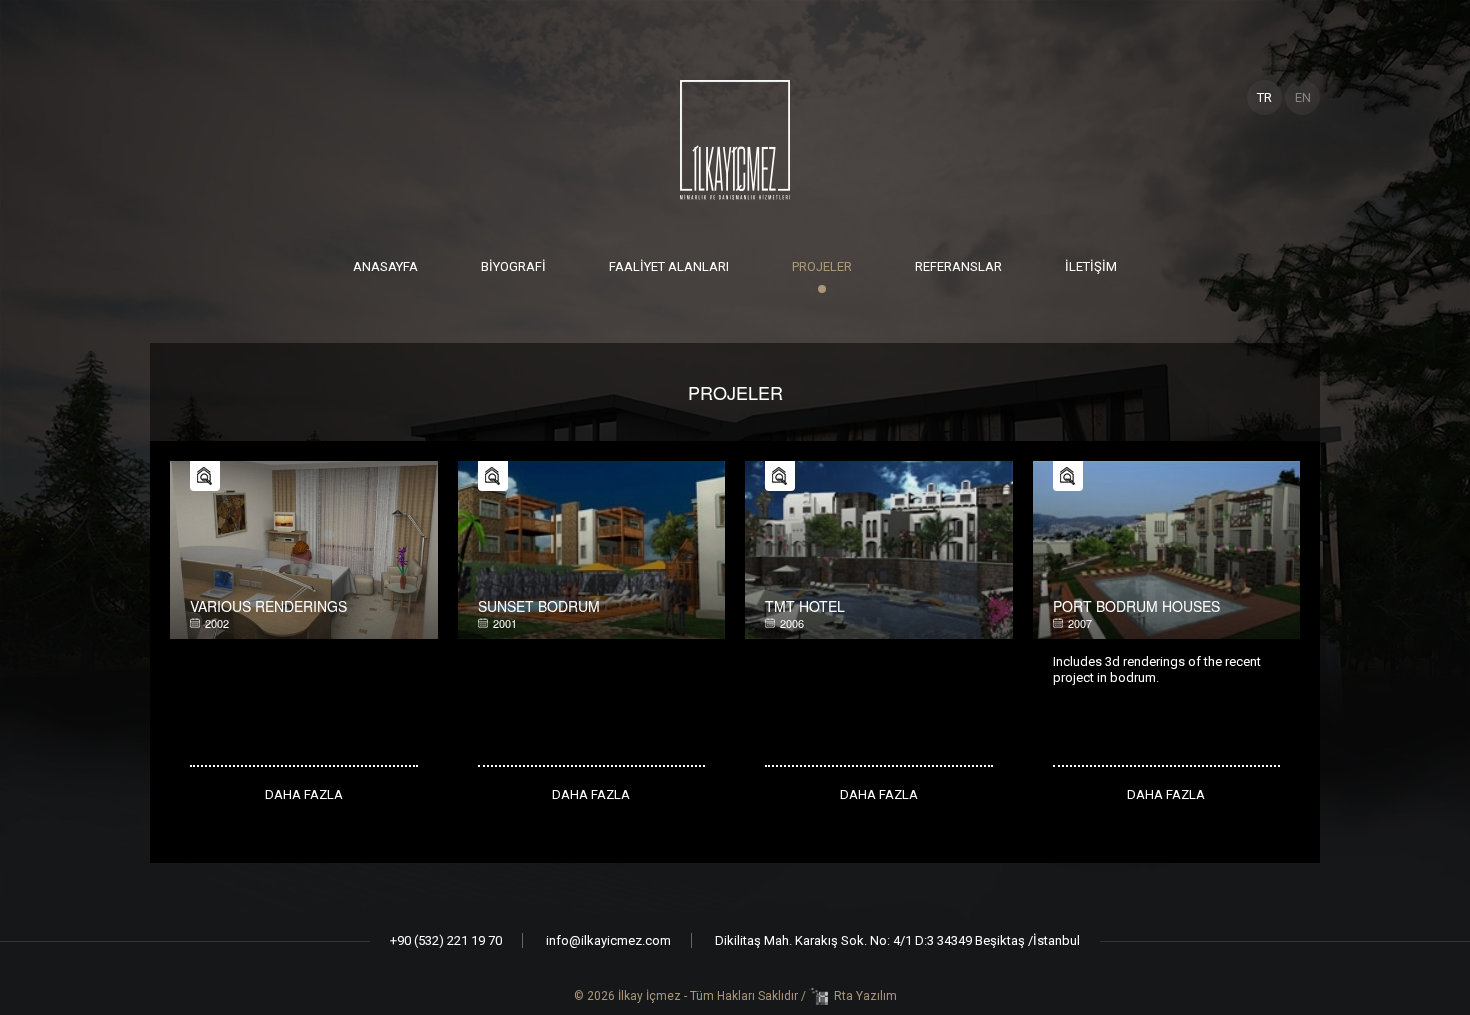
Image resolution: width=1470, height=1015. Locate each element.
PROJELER (822, 266)
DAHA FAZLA (304, 794)
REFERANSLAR (958, 266)
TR (1264, 97)
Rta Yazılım (865, 996)
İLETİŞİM (1091, 266)
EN (1303, 97)
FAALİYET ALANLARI (669, 266)
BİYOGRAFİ (513, 266)
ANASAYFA (385, 266)
